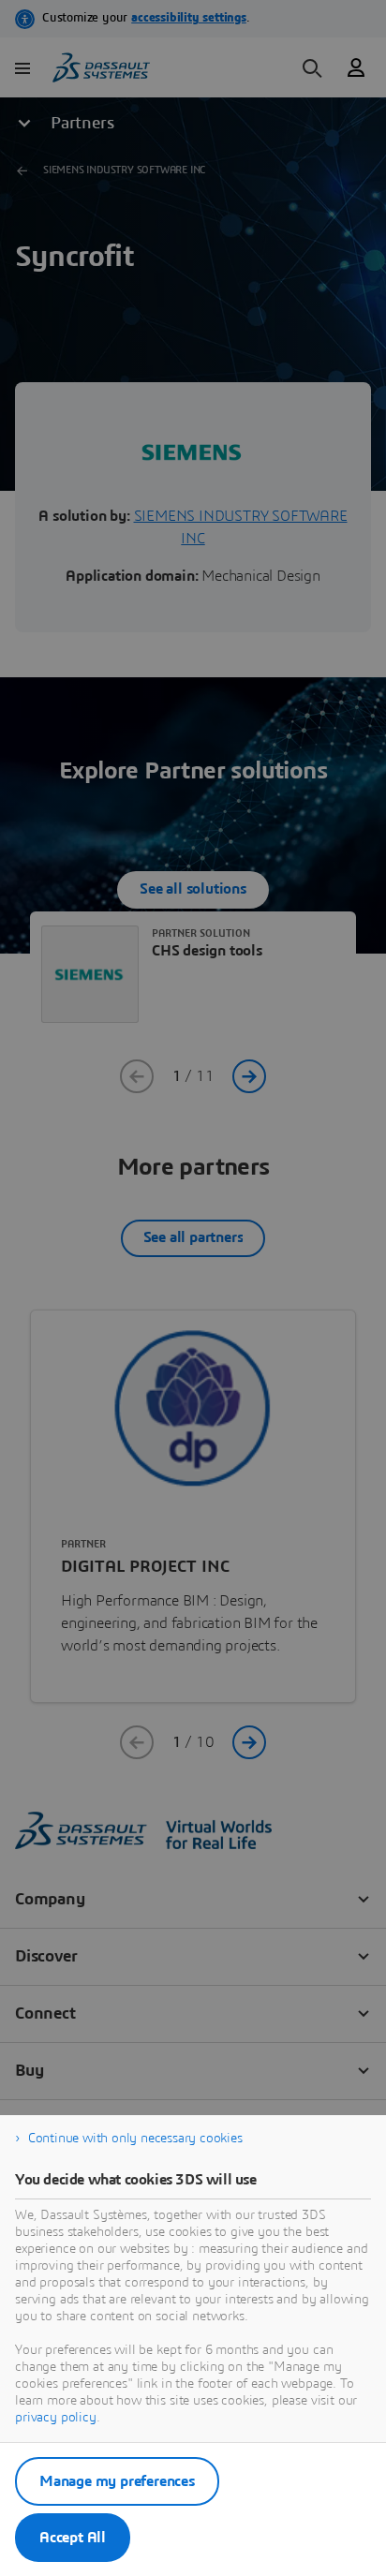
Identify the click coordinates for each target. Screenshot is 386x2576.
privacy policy (56, 2418)
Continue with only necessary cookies (135, 2139)
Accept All (73, 2538)
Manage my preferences (117, 2481)
